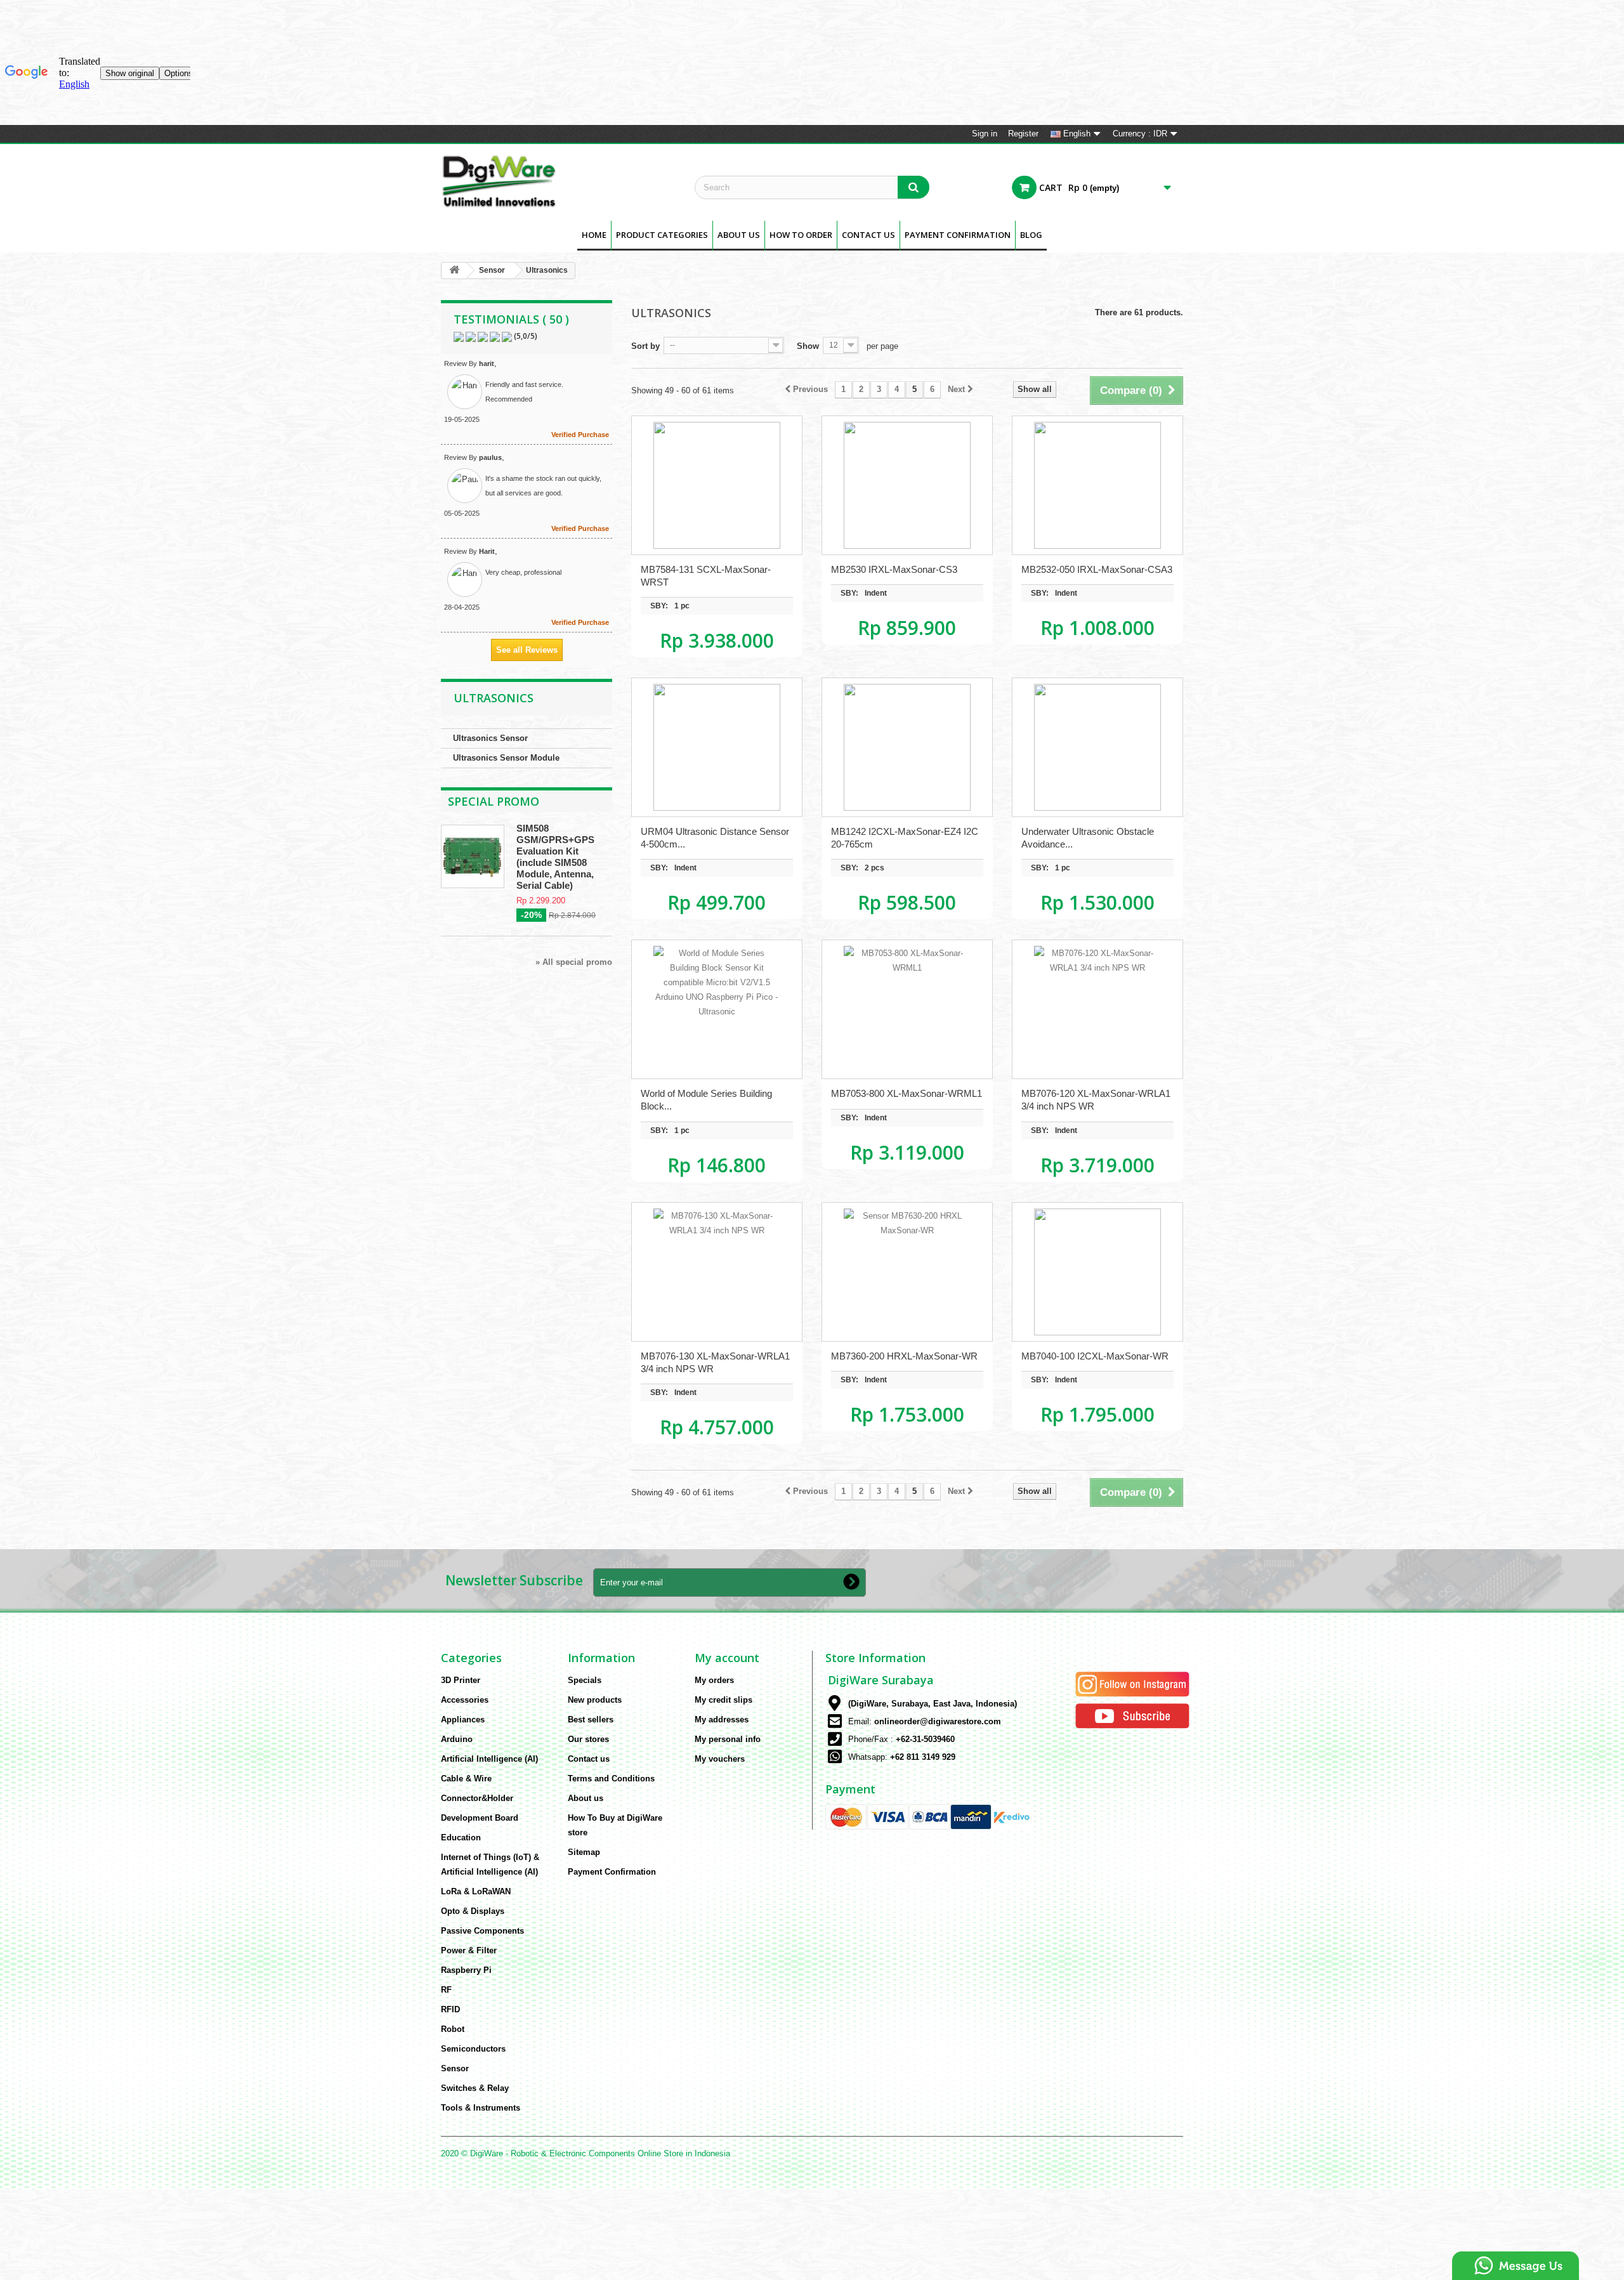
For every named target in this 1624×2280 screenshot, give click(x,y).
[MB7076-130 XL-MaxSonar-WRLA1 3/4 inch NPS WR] (717, 1272)
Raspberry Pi (466, 1970)
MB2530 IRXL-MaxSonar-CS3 (894, 569)
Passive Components (482, 1931)
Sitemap (584, 1852)
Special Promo (494, 801)
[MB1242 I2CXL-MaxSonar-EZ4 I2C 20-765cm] (907, 747)
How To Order (801, 235)
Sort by (645, 346)
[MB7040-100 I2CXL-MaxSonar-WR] (1097, 1272)
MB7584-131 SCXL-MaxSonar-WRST (706, 576)
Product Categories (662, 235)
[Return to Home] (454, 271)
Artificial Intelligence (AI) (489, 1759)
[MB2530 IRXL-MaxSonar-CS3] (907, 485)
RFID (450, 2009)
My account (727, 1658)
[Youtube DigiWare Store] (1132, 1715)
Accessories (465, 1700)
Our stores (588, 1739)
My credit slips (724, 1700)
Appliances (463, 1720)
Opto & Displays (473, 1911)
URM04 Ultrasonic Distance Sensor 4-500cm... (715, 838)
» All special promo (574, 962)
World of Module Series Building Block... (706, 1100)
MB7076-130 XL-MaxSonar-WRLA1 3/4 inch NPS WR (715, 1362)
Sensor (492, 270)
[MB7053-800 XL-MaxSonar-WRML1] (907, 1009)
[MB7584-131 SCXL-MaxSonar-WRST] (717, 485)
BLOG (1031, 235)
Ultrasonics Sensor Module (506, 758)
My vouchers (720, 1759)
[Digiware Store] (558, 181)
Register (1023, 134)
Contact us (589, 1759)
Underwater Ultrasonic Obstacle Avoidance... (1088, 838)
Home (594, 235)
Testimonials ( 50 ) (511, 319)
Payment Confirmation (958, 235)
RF (446, 1990)
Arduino (457, 1739)
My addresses (722, 1720)
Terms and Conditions (611, 1779)
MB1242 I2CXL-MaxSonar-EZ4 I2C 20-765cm (905, 838)
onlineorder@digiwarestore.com (938, 1721)
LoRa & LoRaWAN (476, 1891)
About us (739, 235)
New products (595, 1700)
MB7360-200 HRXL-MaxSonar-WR (904, 1356)
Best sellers (591, 1720)
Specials (585, 1680)
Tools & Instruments (481, 2108)
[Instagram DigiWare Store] (1132, 1683)
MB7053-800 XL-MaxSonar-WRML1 (907, 1093)
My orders (714, 1680)
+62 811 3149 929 (923, 1757)
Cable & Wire (466, 1779)
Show (808, 346)
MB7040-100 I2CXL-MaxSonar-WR (1095, 1356)
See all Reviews (527, 650)
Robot (453, 2029)
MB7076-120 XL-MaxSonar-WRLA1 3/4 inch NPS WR (1096, 1100)
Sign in (985, 134)
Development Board (480, 1818)
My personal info (728, 1739)
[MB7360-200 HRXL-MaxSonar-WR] (907, 1272)
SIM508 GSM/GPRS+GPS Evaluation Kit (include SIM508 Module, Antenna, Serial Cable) (555, 857)
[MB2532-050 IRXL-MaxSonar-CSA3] (1097, 485)
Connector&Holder (477, 1798)
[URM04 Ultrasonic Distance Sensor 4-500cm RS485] (717, 747)
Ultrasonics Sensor (490, 738)
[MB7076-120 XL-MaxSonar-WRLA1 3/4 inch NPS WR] (1097, 1009)
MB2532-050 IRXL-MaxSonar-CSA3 (1097, 569)
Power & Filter (469, 1950)
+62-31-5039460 (925, 1739)
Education (461, 1838)
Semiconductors (473, 2049)
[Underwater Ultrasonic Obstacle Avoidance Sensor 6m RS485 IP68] (1097, 747)
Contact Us (868, 235)
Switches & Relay (475, 2088)
